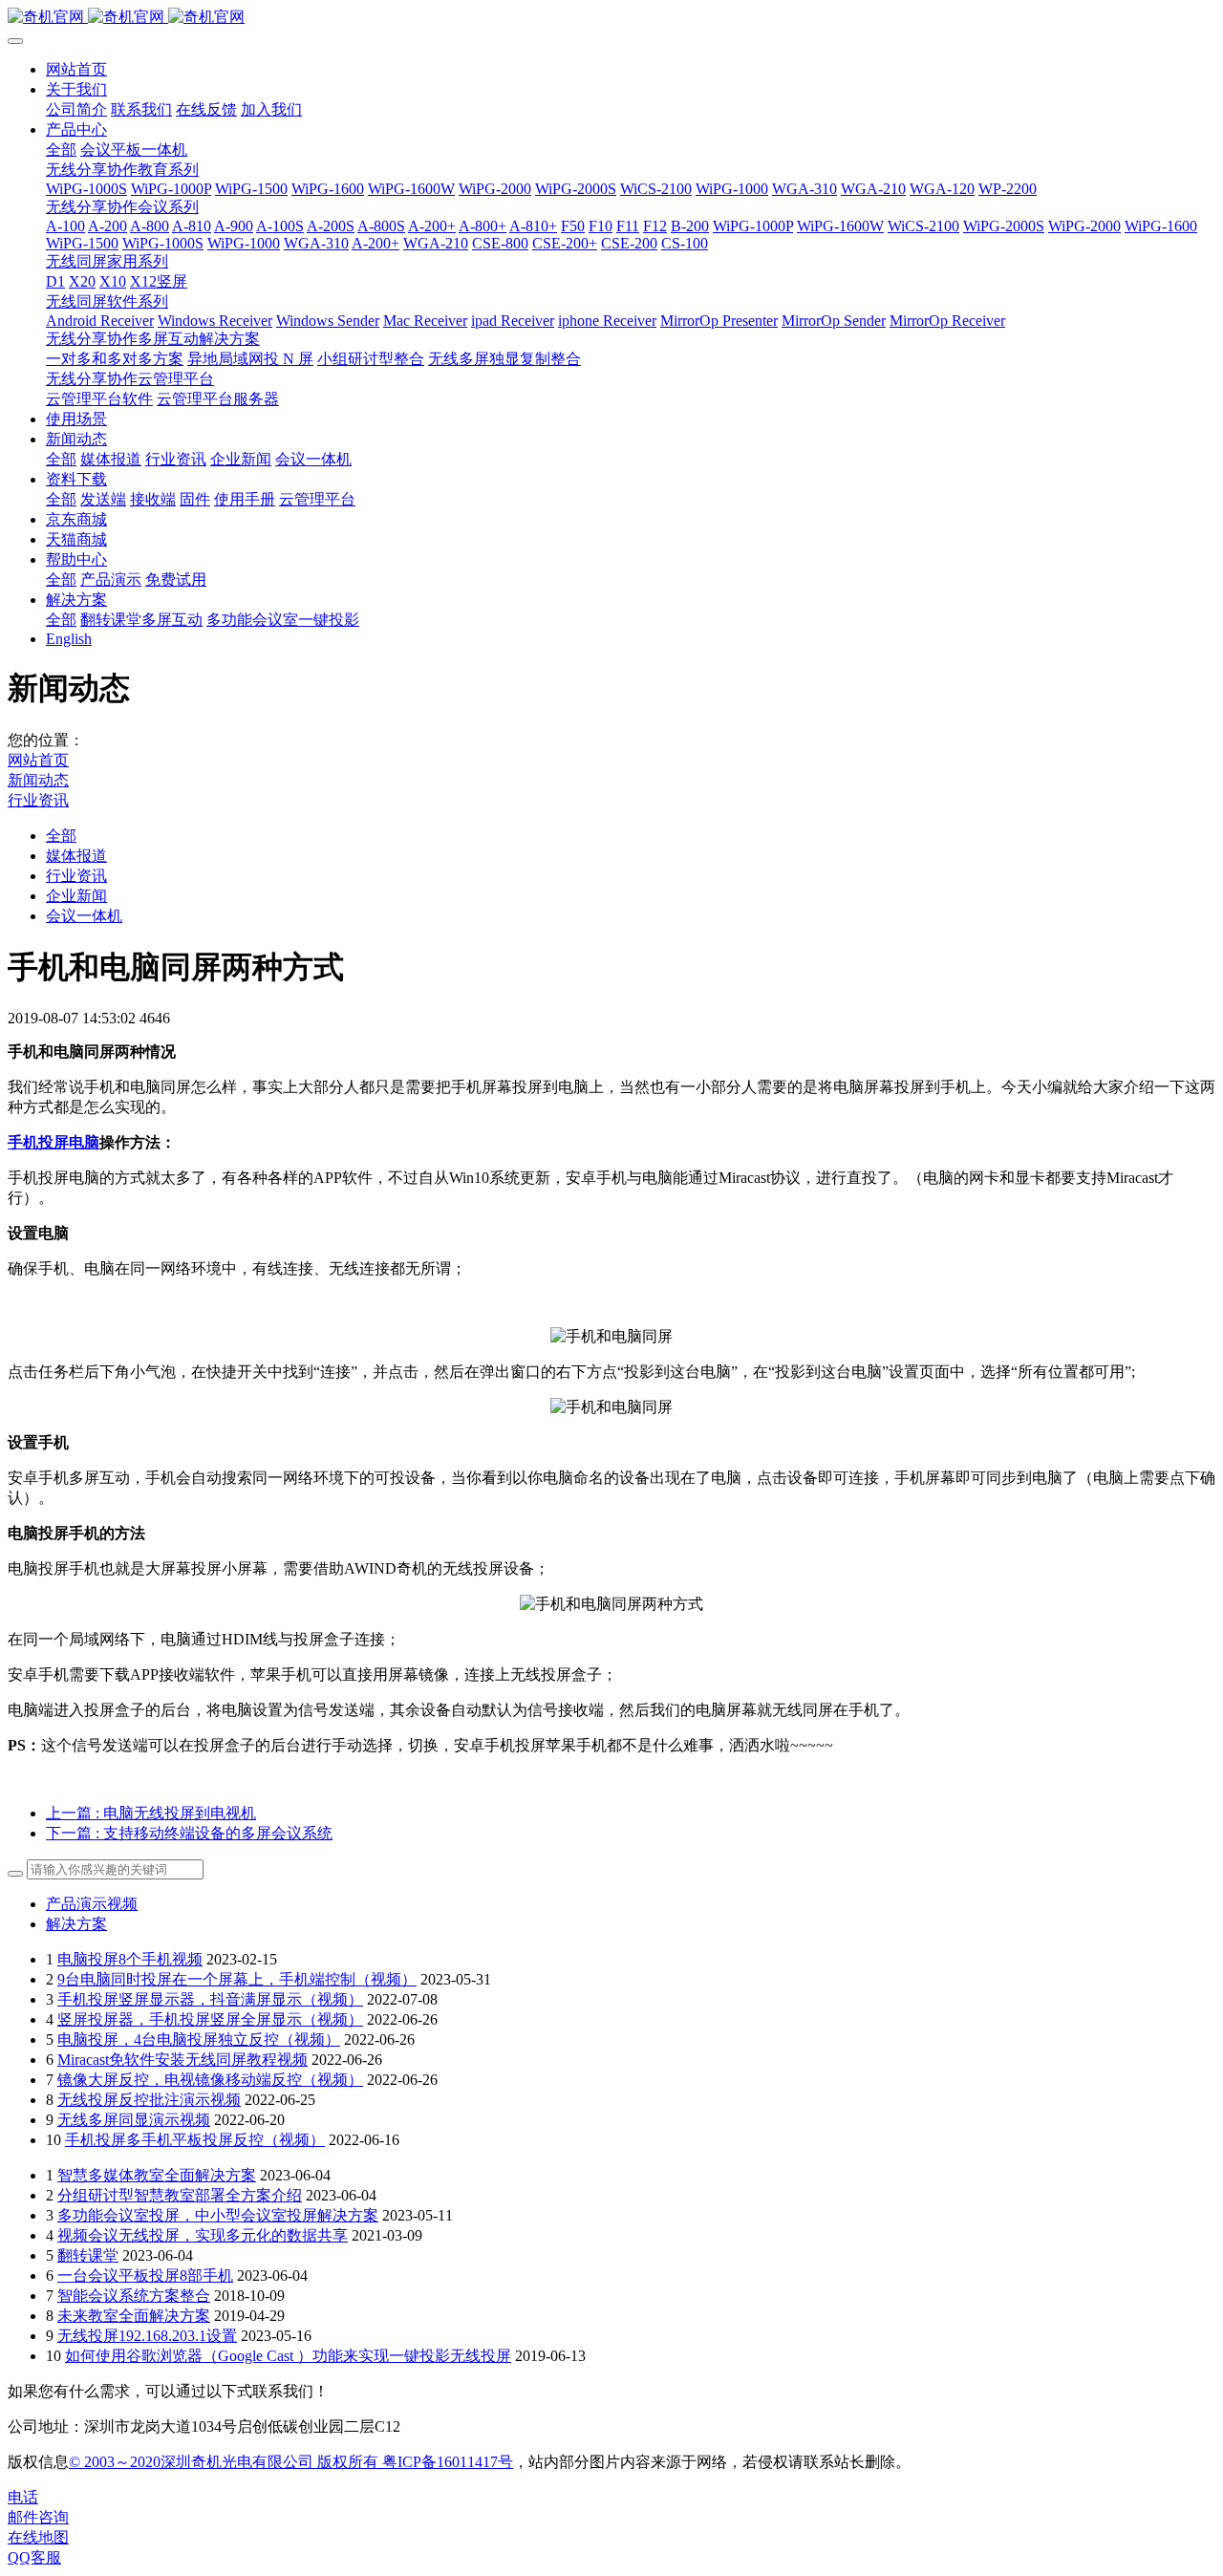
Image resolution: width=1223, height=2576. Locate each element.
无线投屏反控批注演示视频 (149, 2100)
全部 (61, 150)
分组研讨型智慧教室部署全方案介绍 (180, 2195)
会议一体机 (84, 916)
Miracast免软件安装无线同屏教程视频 (182, 2060)
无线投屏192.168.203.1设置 (147, 2336)
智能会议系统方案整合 (134, 2296)
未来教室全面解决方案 (134, 2316)
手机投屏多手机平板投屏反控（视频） (195, 2140)
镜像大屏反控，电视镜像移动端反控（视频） (210, 2080)
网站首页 (76, 69)
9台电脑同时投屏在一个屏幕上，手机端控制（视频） (237, 1979)
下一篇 (189, 1833)
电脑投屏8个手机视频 (130, 1959)
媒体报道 (76, 856)
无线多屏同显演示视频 (134, 2120)
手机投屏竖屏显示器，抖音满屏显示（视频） (210, 1999)
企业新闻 (76, 896)
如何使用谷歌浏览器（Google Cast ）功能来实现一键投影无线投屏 (288, 2356)
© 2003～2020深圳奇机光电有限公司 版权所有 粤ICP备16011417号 (291, 2462)
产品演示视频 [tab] (92, 1904)
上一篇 (151, 1813)
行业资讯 (38, 800)
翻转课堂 (88, 2255)
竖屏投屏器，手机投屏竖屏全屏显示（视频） (210, 2019)
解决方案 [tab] (76, 1924)
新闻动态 (38, 780)
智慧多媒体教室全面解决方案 (157, 2175)
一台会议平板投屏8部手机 (145, 2275)
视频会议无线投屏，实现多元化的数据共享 (203, 2235)
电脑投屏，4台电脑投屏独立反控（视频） (199, 2039)
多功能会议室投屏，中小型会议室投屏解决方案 (218, 2215)
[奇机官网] (611, 18)
